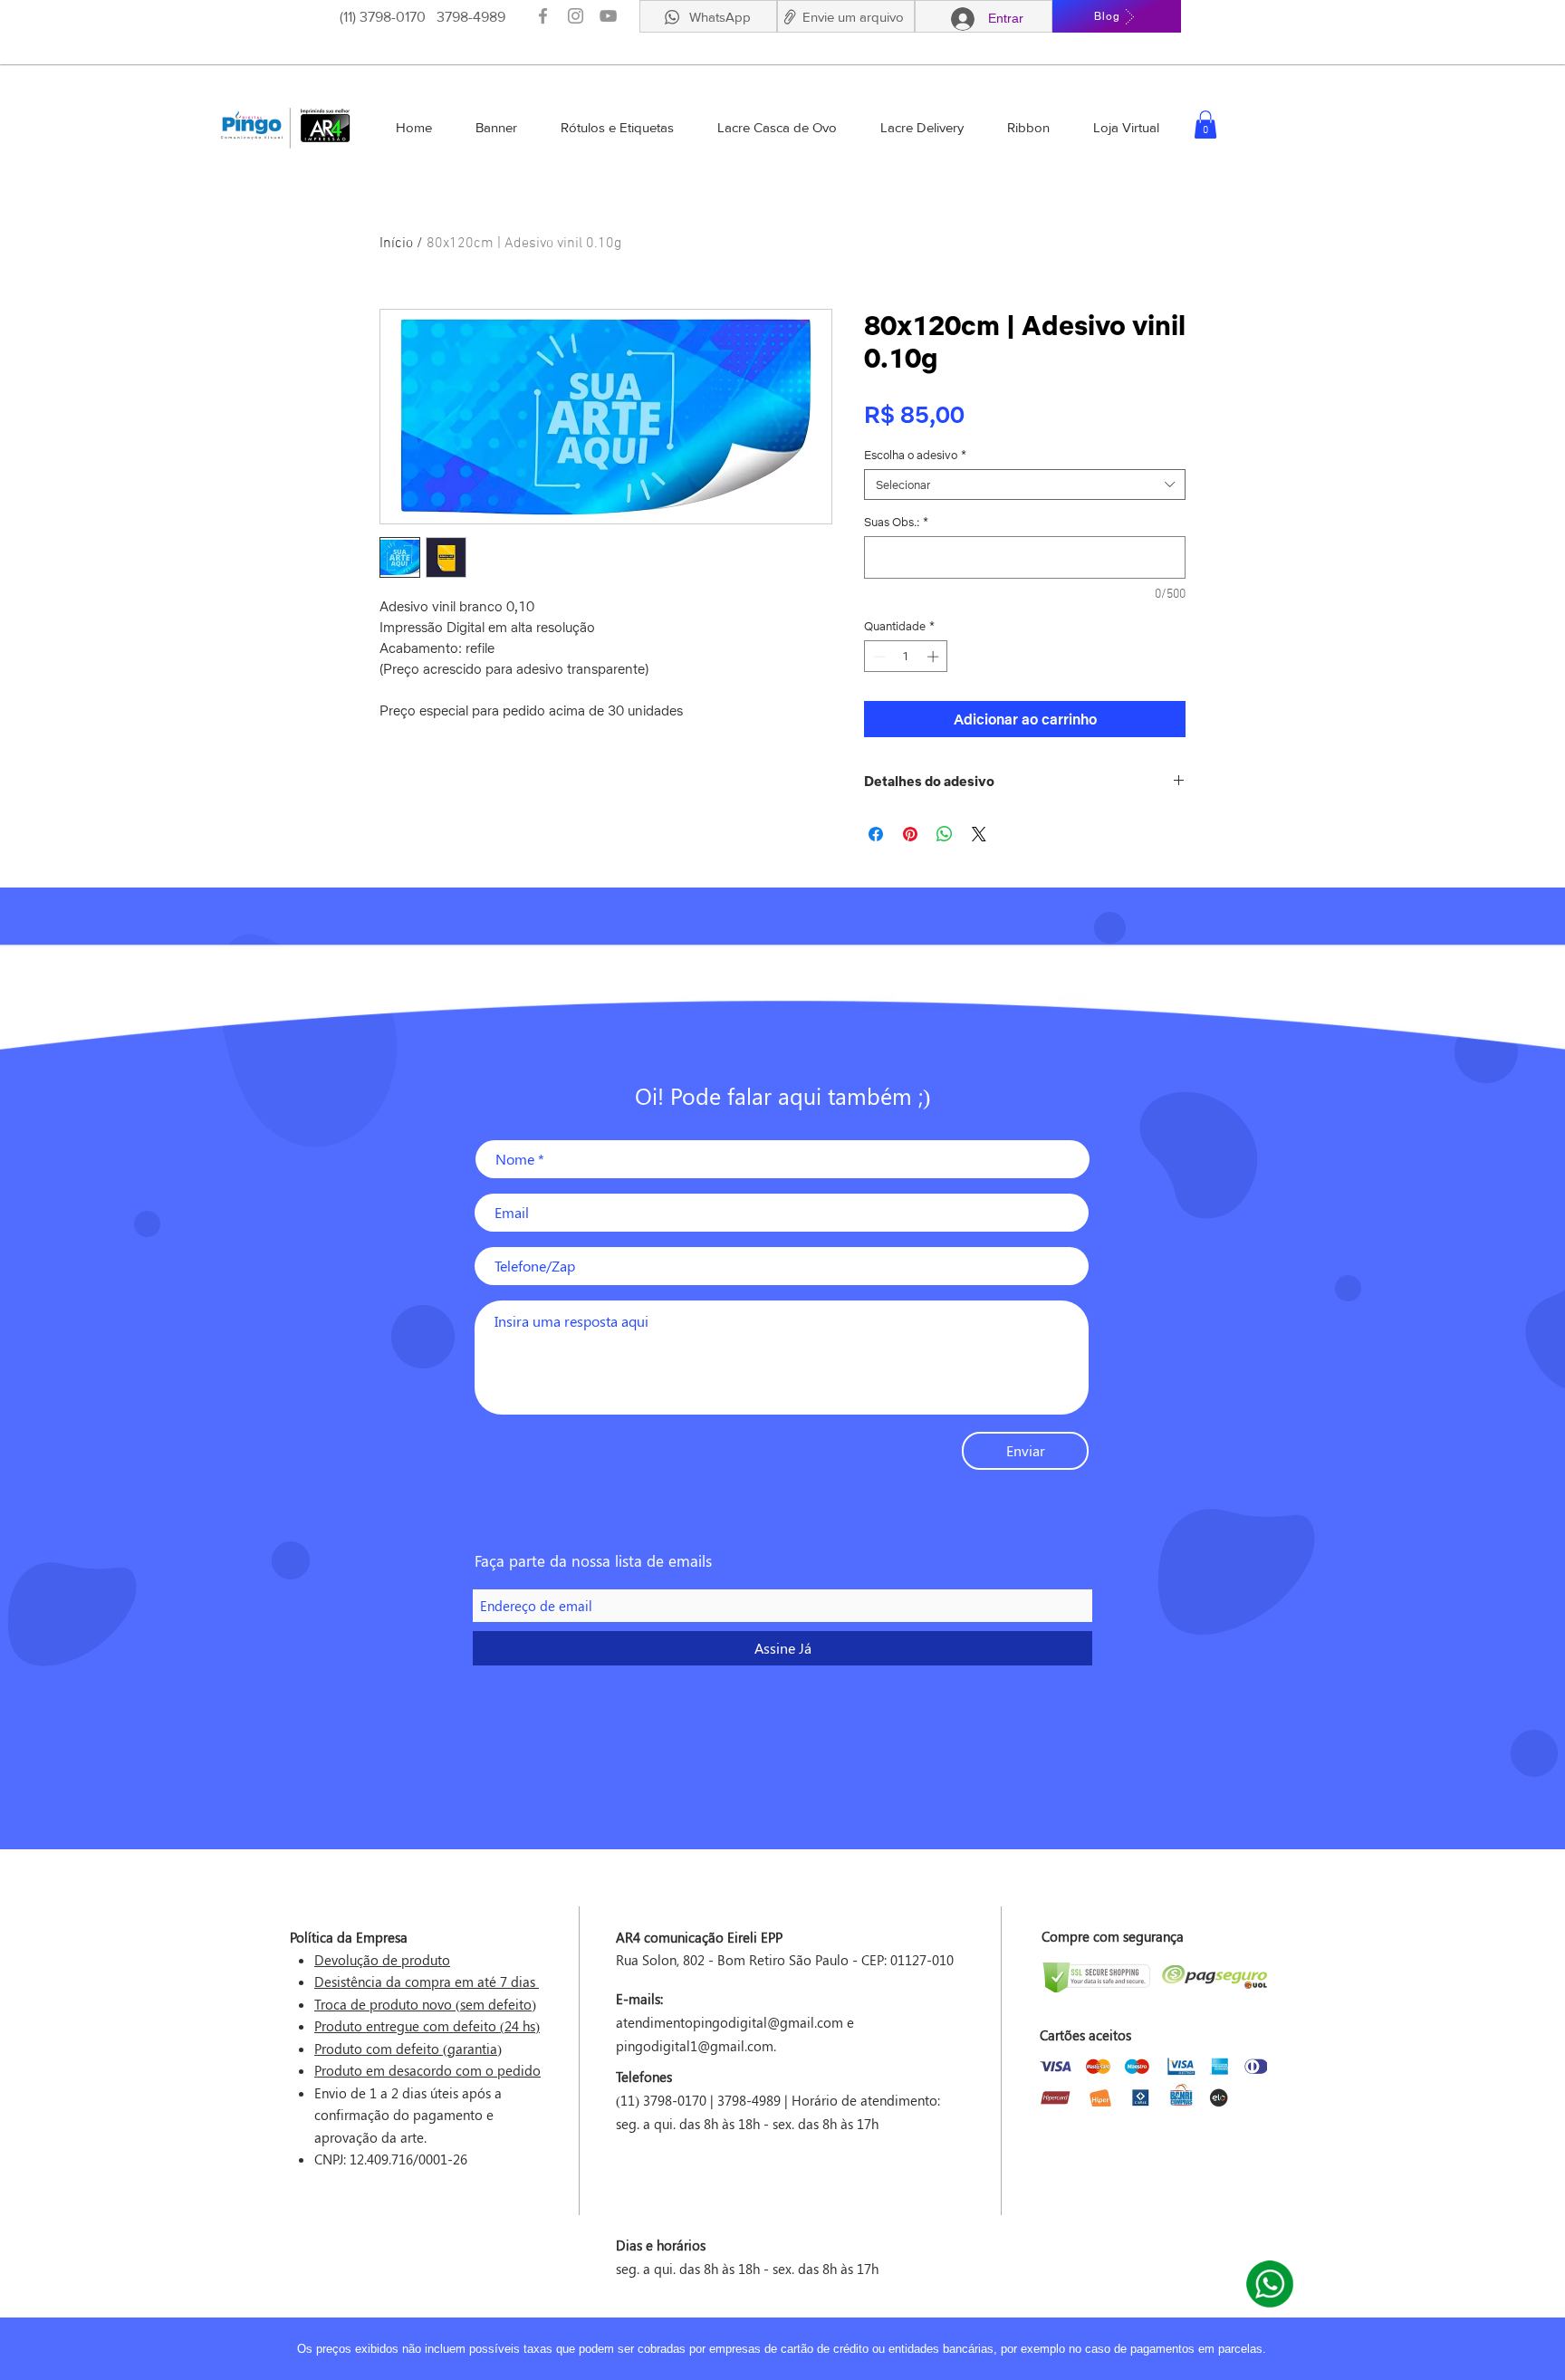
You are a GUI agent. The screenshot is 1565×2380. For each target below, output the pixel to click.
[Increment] (935, 657)
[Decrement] (878, 657)
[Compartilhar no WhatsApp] (945, 834)
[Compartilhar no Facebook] (876, 834)
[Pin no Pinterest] (910, 834)
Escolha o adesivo (915, 455)
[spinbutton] (906, 657)
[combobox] (1025, 485)
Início (396, 244)
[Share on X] (979, 834)
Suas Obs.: (896, 522)
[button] (789, 17)
